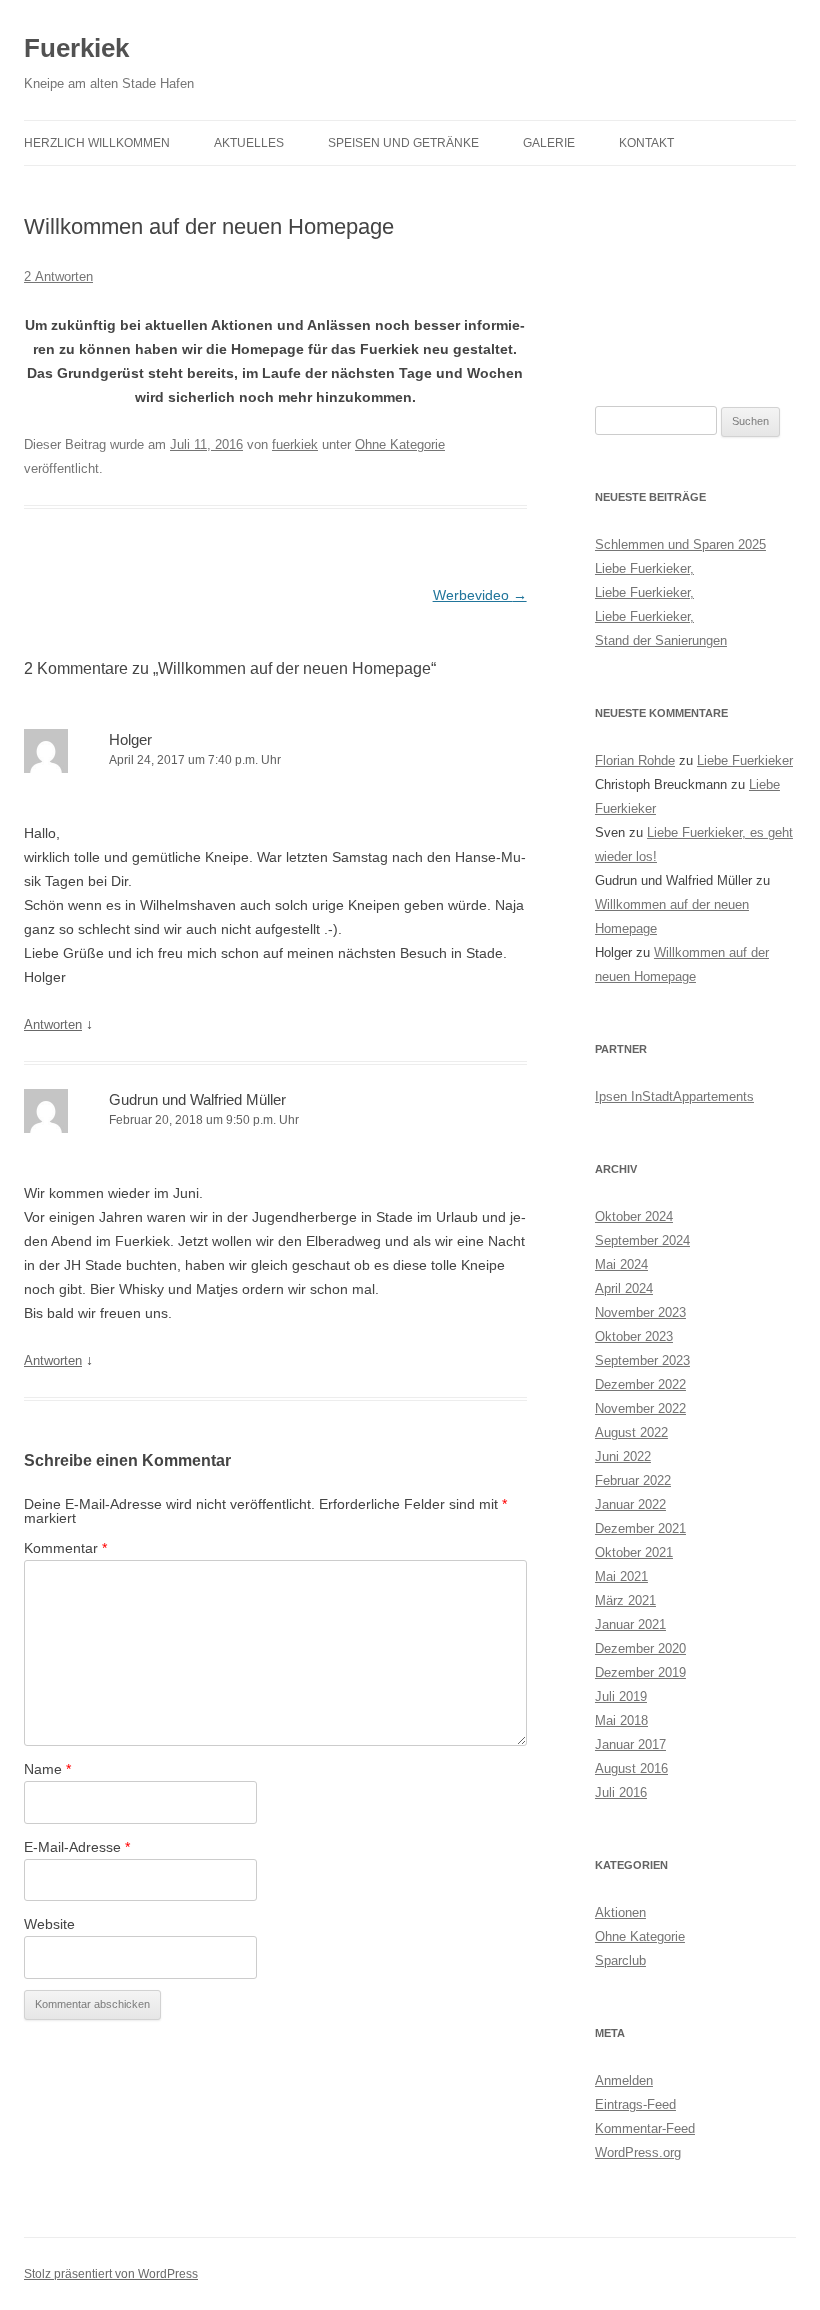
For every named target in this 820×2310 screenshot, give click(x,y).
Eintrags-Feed (635, 2104)
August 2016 (631, 1768)
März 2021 (625, 1600)
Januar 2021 (630, 1624)
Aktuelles (249, 143)
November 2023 (640, 1312)
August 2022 (631, 1432)
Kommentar (65, 1548)
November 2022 (640, 1408)
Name (47, 1769)
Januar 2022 (630, 1504)
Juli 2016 (621, 1792)
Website (49, 1924)
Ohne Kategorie (400, 444)
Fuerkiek (76, 48)
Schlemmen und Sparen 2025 (680, 544)
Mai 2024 (621, 1264)
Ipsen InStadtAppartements (674, 1096)
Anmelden (624, 2080)
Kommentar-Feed (645, 2128)
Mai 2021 (621, 1576)
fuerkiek (295, 444)
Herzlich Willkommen (97, 143)
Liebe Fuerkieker (745, 760)
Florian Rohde (635, 760)
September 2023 (642, 1360)
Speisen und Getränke (403, 143)
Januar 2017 (630, 1744)
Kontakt (646, 143)
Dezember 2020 (640, 1648)
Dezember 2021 (640, 1528)
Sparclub (620, 1960)
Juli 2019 (621, 1696)
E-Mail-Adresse (77, 1847)
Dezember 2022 (640, 1384)
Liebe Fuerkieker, (644, 568)
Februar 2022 (633, 1480)
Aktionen (620, 1912)
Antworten (53, 1024)
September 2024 (642, 1240)
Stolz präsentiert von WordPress (111, 2274)
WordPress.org (638, 2152)
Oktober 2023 (634, 1336)
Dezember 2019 (640, 1672)
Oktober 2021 (634, 1552)
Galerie (549, 143)
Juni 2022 (623, 1456)
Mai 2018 (621, 1720)
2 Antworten (58, 276)
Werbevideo (480, 595)
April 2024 (624, 1288)
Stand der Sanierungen (661, 640)
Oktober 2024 (634, 1216)
